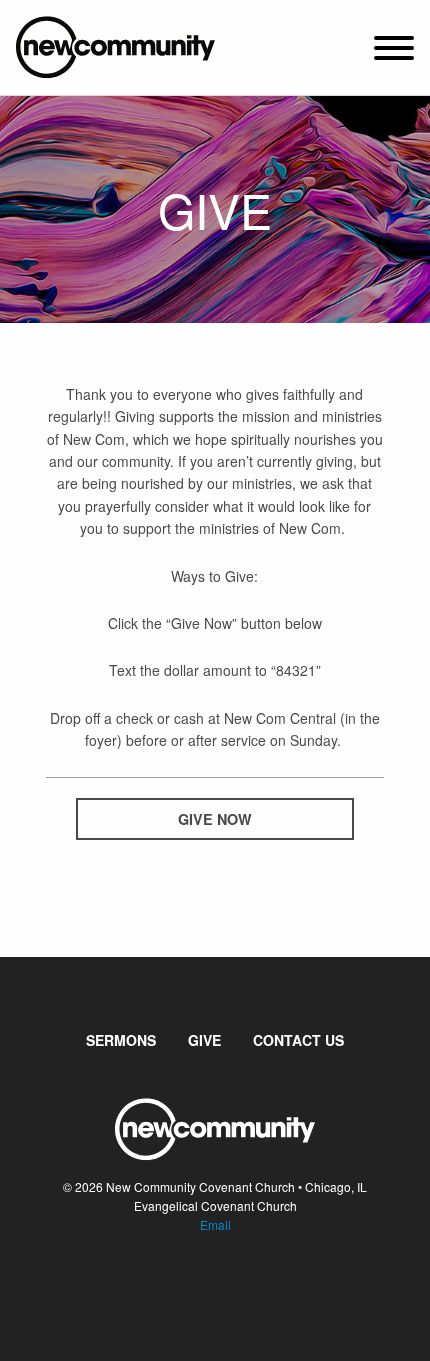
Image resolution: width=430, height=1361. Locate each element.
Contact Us (298, 1040)
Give (204, 1040)
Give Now (215, 819)
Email (215, 1224)
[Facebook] (199, 1285)
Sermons (121, 1040)
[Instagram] (231, 1285)
